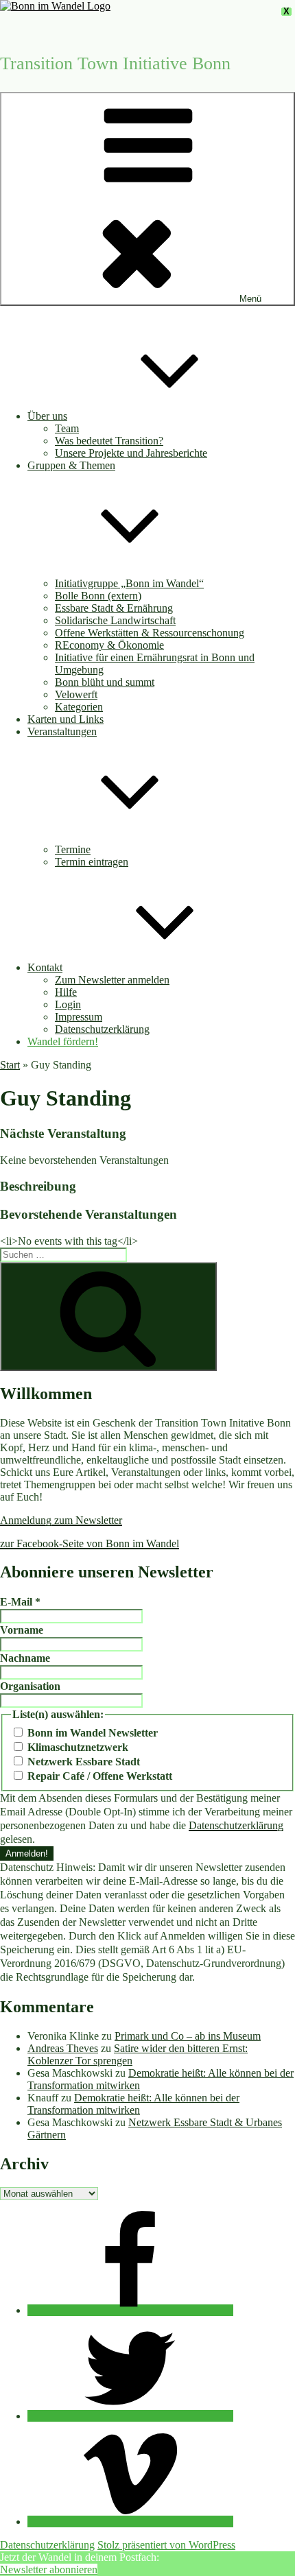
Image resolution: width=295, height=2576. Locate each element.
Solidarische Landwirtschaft (115, 620)
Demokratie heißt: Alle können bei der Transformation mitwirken (133, 2104)
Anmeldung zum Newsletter (61, 1520)
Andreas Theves (63, 2048)
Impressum (79, 1017)
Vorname (22, 1630)
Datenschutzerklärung (102, 1029)
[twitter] (130, 2416)
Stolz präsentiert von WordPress (166, 2545)
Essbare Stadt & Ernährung (114, 608)
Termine (73, 849)
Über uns (47, 416)
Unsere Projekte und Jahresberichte (131, 453)
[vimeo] (130, 2521)
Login (68, 1004)
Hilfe (66, 992)
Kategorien (79, 707)
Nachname (25, 1658)
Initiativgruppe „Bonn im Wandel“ (129, 583)
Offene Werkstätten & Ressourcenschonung (150, 633)
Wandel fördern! (63, 1041)
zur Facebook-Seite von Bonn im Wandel (90, 1543)
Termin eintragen (92, 862)
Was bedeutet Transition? (109, 441)
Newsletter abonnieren (49, 2569)
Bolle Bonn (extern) (98, 596)
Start (10, 1065)
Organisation (30, 1686)
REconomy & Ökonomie (109, 645)
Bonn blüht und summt (105, 682)
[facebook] (130, 2310)
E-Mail (20, 1602)
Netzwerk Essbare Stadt (82, 1762)
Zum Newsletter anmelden (112, 980)
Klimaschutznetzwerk (76, 1747)
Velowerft (76, 694)
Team (67, 428)
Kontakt (45, 967)
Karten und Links (66, 719)
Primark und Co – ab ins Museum (188, 2036)
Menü (250, 299)
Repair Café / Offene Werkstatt (98, 1776)
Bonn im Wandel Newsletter (91, 1733)
